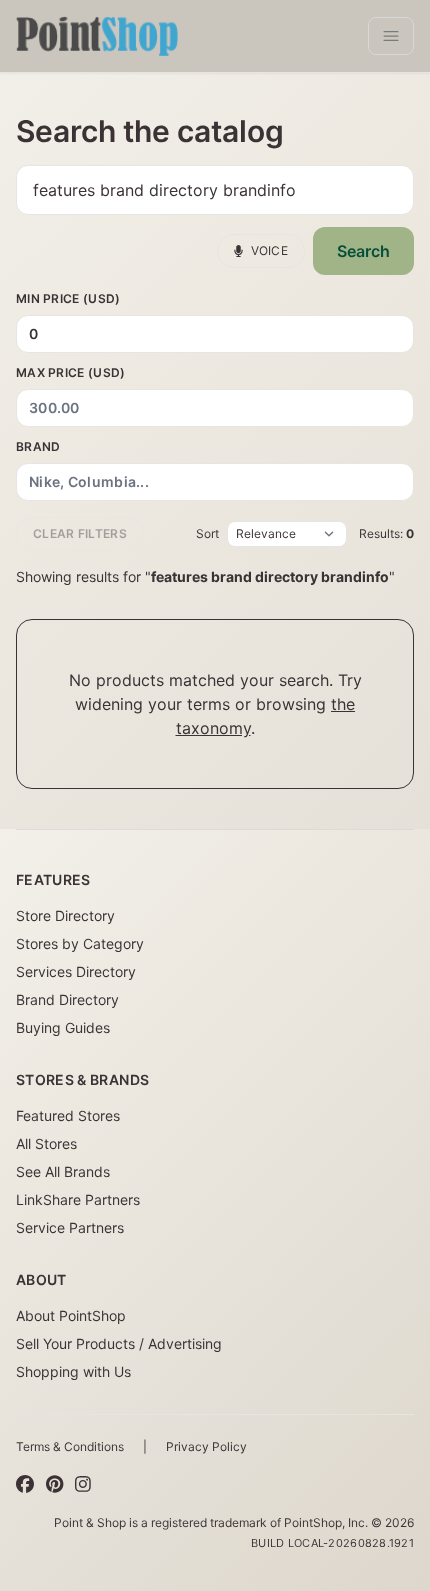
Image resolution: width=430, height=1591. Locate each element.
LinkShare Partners (78, 1199)
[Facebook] (25, 1485)
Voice (270, 250)
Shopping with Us (73, 1371)
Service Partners (70, 1227)
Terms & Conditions (70, 1446)
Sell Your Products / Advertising (119, 1343)
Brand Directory (67, 999)
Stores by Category (80, 943)
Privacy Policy (206, 1446)
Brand (38, 446)
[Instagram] (83, 1485)
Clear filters (80, 533)
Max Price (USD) (71, 372)
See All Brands (63, 1171)
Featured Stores (68, 1115)
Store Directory (65, 915)
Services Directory (76, 971)
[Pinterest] (54, 1485)
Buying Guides (63, 1027)
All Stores (46, 1143)
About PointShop (71, 1315)
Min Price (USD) (68, 298)
